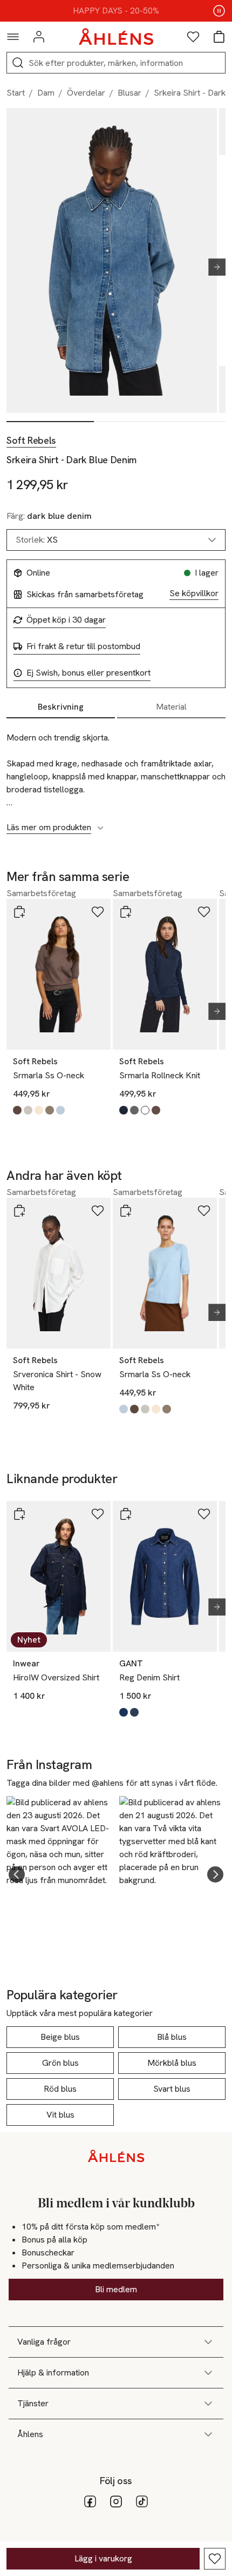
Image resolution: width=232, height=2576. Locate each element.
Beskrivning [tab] (61, 707)
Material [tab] (171, 707)
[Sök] (18, 63)
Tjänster (33, 2403)
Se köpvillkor (194, 593)
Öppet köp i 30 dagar (66, 620)
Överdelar (86, 93)
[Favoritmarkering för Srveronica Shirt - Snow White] (98, 1211)
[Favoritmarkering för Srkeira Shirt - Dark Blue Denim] (215, 2559)
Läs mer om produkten (49, 827)
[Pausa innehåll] (219, 11)
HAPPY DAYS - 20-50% (116, 11)
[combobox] (116, 540)
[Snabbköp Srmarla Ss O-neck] (19, 912)
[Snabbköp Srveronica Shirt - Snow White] (19, 1211)
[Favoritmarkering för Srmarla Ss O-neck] (98, 912)
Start (16, 93)
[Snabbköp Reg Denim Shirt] (126, 1514)
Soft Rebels (31, 441)
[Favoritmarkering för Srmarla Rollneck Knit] (204, 912)
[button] (17, 1874)
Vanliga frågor (44, 2342)
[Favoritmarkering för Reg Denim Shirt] (204, 1514)
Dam (46, 93)
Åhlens (30, 2434)
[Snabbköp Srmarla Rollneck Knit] (126, 912)
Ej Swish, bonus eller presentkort (88, 673)
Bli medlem (116, 2289)
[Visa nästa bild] (213, 267)
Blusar (129, 93)
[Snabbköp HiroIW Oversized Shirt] (19, 1514)
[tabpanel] (116, 777)
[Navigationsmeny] (13, 37)
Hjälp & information (53, 2373)
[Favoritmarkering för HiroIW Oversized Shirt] (98, 1514)
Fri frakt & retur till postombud (83, 646)
